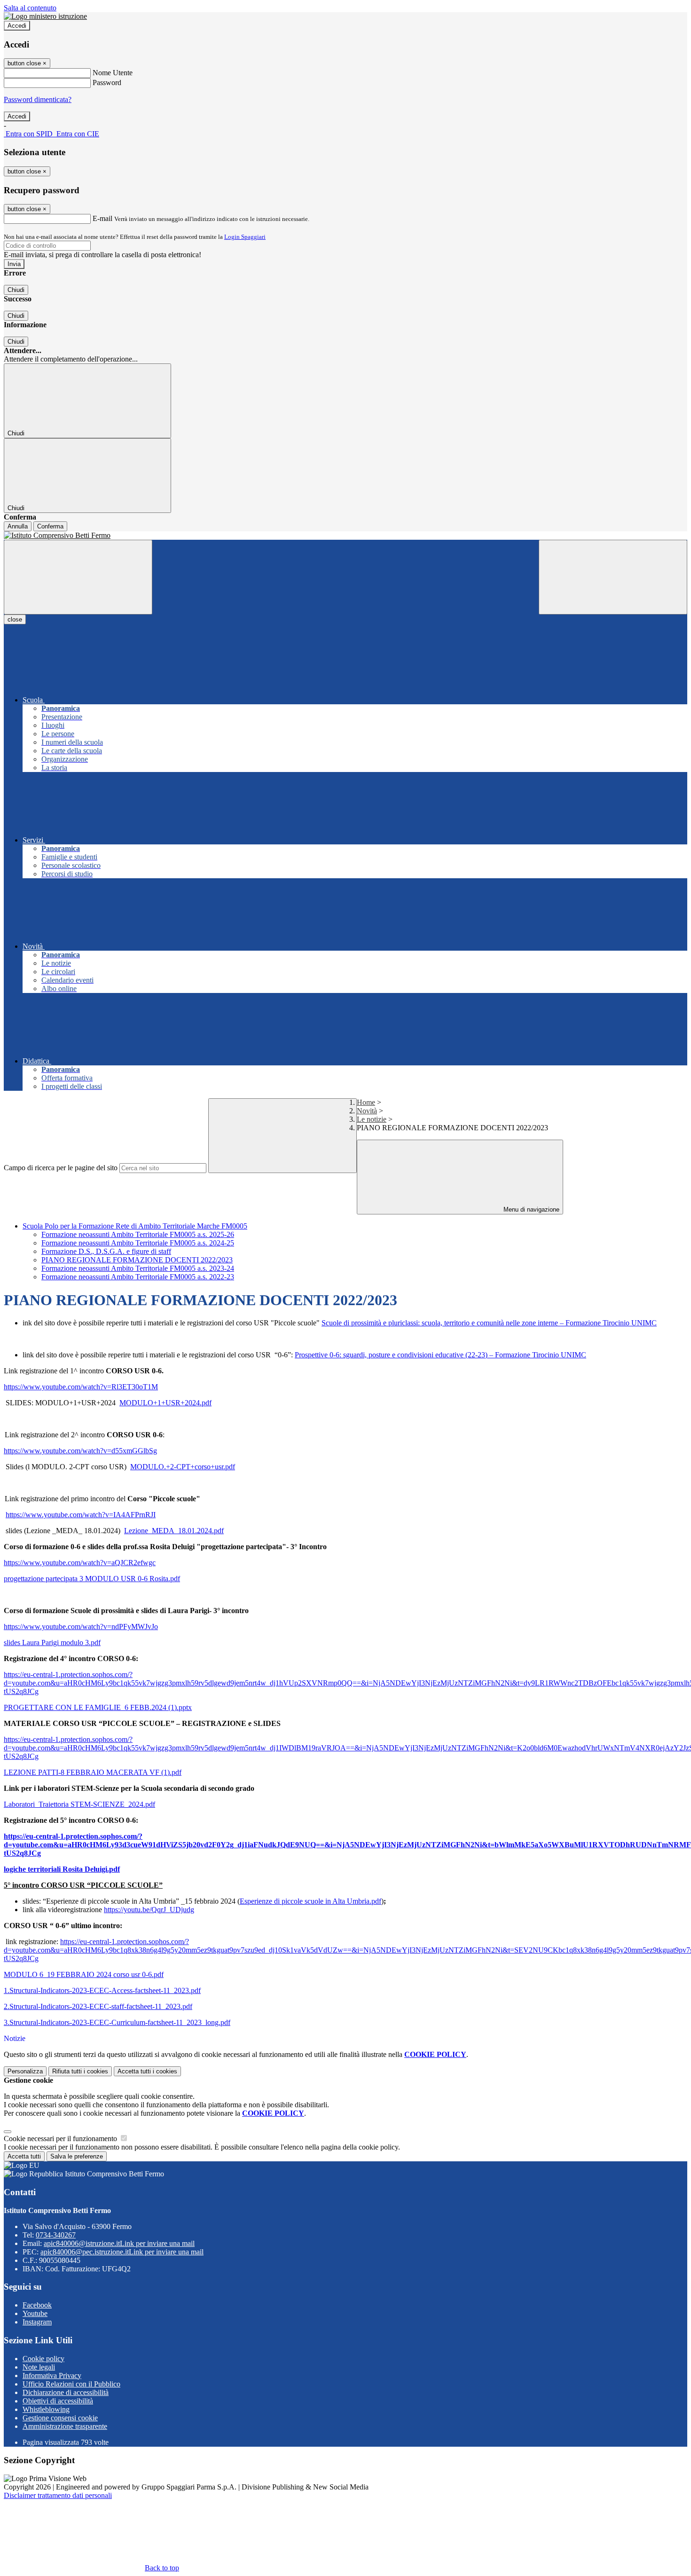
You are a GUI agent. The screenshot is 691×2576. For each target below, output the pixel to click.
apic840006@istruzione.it (119, 2243)
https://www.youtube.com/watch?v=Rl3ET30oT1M (81, 1387)
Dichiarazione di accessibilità (66, 2392)
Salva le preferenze (77, 2156)
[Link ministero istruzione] (45, 16)
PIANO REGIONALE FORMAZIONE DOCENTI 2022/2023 (137, 1260)
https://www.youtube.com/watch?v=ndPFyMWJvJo (81, 1627)
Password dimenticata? (38, 99)
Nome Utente (113, 73)
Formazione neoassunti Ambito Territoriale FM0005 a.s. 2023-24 (138, 1268)
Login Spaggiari (245, 237)
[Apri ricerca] (613, 577)
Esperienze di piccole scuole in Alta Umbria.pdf (310, 1901)
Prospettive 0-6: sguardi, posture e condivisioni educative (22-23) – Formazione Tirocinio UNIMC (440, 1355)
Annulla (18, 526)
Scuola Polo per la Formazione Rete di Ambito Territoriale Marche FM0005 (135, 1226)
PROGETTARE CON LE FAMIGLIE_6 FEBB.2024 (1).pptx (98, 1707)
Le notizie (372, 1119)
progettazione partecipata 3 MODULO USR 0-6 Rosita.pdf (92, 1579)
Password (107, 83)
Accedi (17, 26)
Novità (367, 1111)
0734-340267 (56, 2235)
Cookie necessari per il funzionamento (61, 2139)
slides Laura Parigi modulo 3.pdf (52, 1642)
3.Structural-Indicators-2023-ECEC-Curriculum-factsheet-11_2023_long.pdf (117, 2022)
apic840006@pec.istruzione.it (122, 2252)
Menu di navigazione (530, 1209)
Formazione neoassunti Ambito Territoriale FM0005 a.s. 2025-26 (138, 1234)
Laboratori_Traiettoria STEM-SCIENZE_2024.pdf (79, 1804)
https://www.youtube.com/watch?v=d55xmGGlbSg (80, 1451)
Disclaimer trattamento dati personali (58, 2495)
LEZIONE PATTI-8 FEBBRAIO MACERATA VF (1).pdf (93, 1772)
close (15, 619)
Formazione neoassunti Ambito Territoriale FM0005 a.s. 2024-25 (138, 1243)
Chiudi (16, 290)
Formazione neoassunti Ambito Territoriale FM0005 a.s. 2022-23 (138, 1277)
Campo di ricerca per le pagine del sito (61, 1168)
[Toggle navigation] (78, 577)
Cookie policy (43, 2359)
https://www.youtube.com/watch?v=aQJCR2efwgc (80, 1563)
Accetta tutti (147, 2071)
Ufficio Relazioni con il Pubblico (71, 2384)
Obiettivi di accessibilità (58, 2401)
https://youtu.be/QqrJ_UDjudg (149, 1910)
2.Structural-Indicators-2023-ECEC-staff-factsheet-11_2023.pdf (98, 2006)
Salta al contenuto (30, 8)
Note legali (39, 2367)
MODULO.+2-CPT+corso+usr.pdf (183, 1467)
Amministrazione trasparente (65, 2426)
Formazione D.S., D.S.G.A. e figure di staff (106, 1251)
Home (366, 1102)
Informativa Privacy (52, 2375)
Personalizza (25, 2071)
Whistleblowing (46, 2409)
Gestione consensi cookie (60, 2418)
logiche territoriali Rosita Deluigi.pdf (62, 1869)
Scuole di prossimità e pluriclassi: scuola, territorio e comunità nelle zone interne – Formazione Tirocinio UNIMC (489, 1323)
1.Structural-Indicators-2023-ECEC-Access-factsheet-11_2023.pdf (102, 1990)
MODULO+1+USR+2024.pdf (165, 1403)
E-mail (102, 218)
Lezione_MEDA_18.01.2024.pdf (174, 1531)
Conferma (50, 526)
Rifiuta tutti (80, 2071)
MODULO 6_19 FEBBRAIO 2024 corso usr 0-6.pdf (84, 1974)
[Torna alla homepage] (345, 536)
